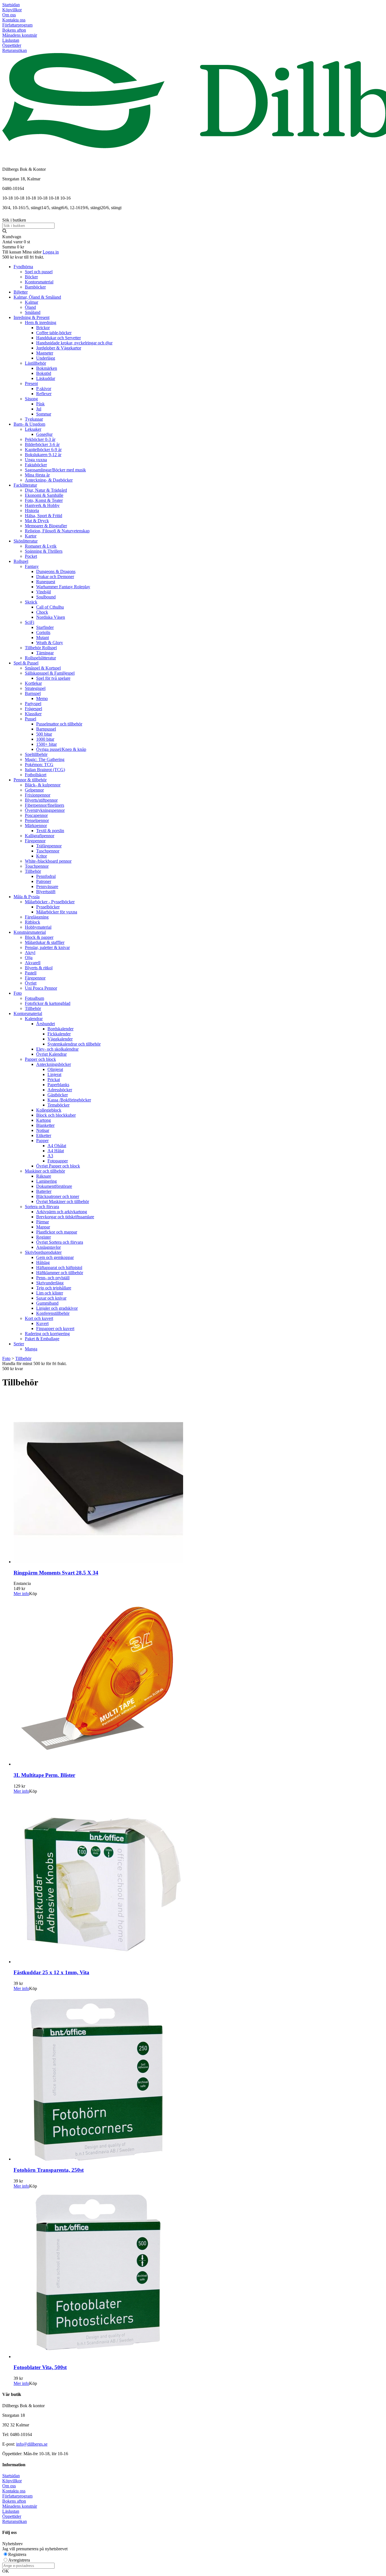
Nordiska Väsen (51, 617)
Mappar (43, 1227)
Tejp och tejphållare (54, 1288)
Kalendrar (34, 1019)
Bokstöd (44, 373)
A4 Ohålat (57, 1146)
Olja (29, 958)
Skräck (31, 602)
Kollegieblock (49, 1110)
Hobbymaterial (38, 927)
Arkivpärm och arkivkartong (62, 1212)
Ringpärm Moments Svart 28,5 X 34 (56, 1573)
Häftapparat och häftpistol (59, 1268)
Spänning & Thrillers (44, 551)
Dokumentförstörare (54, 1186)
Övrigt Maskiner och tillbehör (63, 1201)
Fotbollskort (36, 775)
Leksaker (33, 429)
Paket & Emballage (42, 1339)
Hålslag (43, 1262)
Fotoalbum (34, 998)
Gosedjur (44, 434)
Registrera (17, 2554)
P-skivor (44, 389)
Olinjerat (55, 1069)
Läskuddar (46, 378)
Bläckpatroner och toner (58, 1196)
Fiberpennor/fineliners (45, 805)
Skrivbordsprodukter (43, 1252)
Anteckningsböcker (54, 1064)
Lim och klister (50, 1293)
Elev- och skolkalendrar (57, 1049)
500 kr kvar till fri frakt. (23, 257)
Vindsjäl (44, 592)
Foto (18, 993)
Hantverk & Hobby (42, 505)
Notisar (43, 1130)
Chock (42, 612)
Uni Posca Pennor (41, 988)
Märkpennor (36, 825)
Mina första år (37, 475)
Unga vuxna (36, 460)
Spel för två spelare (53, 678)
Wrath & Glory (50, 643)
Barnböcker (35, 287)
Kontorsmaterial (39, 282)
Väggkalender (60, 1039)
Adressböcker (60, 1090)
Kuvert (42, 1323)
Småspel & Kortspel (43, 668)
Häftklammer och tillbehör (60, 1273)
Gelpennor (34, 790)
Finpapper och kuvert (55, 1329)
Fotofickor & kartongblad (48, 1003)
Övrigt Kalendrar (51, 1054)
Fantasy (32, 566)
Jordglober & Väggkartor (59, 348)
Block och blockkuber (56, 1115)
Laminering (46, 1181)
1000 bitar (45, 739)
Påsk (40, 404)
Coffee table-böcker (54, 333)
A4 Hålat (56, 1151)
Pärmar (43, 1222)
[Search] (5, 232)
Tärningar (45, 653)
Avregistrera (19, 2560)
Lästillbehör (35, 363)
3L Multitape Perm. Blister (44, 1775)
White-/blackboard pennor (48, 861)
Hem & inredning (41, 322)
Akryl (30, 953)
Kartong (44, 1120)
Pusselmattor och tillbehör (59, 724)
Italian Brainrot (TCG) (45, 770)
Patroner (44, 881)
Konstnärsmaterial (30, 932)
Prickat (54, 1080)
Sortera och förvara (42, 1207)
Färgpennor (35, 841)
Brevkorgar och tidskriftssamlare (65, 1217)
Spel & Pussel (26, 663)
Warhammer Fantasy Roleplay (63, 587)
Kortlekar (33, 683)
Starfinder (45, 627)
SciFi (30, 622)
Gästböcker (58, 1095)
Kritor (42, 856)
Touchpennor (37, 866)
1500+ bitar (46, 744)
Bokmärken (47, 368)
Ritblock (32, 922)
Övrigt (31, 983)
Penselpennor (37, 820)
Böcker (31, 277)
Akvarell (33, 963)
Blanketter (45, 1125)
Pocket (31, 556)
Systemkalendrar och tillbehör (74, 1044)
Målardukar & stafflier (45, 942)
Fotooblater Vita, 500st (40, 2367)
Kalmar (32, 302)
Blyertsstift (46, 892)
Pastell (31, 973)
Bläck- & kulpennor (43, 785)
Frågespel (33, 709)
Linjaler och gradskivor (57, 1308)
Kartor (31, 536)
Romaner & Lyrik (41, 546)
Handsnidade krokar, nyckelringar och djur (74, 343)
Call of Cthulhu (50, 607)
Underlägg (46, 358)
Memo (42, 698)
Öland (30, 307)
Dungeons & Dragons (56, 571)
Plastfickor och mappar (57, 1232)
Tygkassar (34, 419)
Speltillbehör (36, 754)
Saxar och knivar (51, 1298)
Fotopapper (58, 1161)
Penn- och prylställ (53, 1278)
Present (31, 383)
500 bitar (44, 734)
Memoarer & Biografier (46, 526)
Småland (33, 312)
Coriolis (43, 632)
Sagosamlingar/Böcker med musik (55, 470)
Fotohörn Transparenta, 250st (49, 2170)
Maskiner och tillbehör (45, 1171)
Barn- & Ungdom (29, 424)
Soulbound (46, 597)
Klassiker (33, 714)
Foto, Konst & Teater (44, 500)
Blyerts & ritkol (39, 968)
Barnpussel (46, 729)
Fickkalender (59, 1034)
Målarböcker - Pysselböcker (50, 902)
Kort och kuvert (39, 1318)
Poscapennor (36, 815)
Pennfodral (46, 876)
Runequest (46, 582)
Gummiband (47, 1303)
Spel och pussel (39, 272)
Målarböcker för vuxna (57, 912)
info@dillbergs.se (32, 2444)
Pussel (31, 719)
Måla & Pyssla (27, 897)
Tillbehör (33, 871)
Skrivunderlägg (50, 1283)
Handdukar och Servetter (58, 338)
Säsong (31, 399)
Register (44, 1237)
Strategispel (35, 688)
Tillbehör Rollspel (41, 648)
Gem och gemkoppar (55, 1257)
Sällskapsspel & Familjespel (50, 673)
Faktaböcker (36, 465)
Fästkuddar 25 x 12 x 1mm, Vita (51, 1972)
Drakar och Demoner (55, 577)
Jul (39, 409)
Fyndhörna (23, 267)
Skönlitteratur (26, 541)
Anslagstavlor (48, 1247)
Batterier (44, 1191)
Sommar (44, 414)
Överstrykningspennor (45, 810)
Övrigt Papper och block (58, 1166)
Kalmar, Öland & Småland (37, 297)
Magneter (45, 353)
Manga (31, 1349)
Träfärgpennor (49, 846)
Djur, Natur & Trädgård (46, 490)
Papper (42, 1141)
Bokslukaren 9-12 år (43, 455)
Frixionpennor (38, 795)
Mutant (43, 638)
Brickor (43, 328)
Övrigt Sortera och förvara (60, 1242)
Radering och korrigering (47, 1334)
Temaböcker (58, 1105)
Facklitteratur (25, 485)
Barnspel (33, 693)
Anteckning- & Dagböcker (49, 480)
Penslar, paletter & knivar (47, 947)
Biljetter (21, 292)
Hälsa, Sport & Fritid (44, 516)
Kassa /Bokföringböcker (69, 1100)
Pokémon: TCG (39, 765)
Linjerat (54, 1074)
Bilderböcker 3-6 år (42, 444)
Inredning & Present (32, 317)
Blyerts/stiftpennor (41, 800)
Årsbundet (45, 1024)
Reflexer (44, 394)
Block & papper (39, 937)
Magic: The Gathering (45, 759)
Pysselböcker (48, 907)
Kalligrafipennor (40, 836)
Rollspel (21, 561)
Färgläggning (37, 917)
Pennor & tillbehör (30, 780)
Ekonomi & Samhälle (44, 495)
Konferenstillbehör (53, 1313)
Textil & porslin (50, 831)
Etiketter (44, 1135)
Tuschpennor (48, 851)
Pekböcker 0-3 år (40, 439)
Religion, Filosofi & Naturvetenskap (57, 531)
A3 (50, 1156)
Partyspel (33, 704)
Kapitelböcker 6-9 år (43, 450)
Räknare (44, 1176)
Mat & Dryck (37, 521)
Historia (32, 510)
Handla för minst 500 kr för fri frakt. (34, 1366)
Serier (19, 1344)
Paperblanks (58, 1085)
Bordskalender (60, 1029)
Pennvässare (47, 886)
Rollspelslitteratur (40, 658)
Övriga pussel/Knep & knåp (61, 749)
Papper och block (40, 1059)
